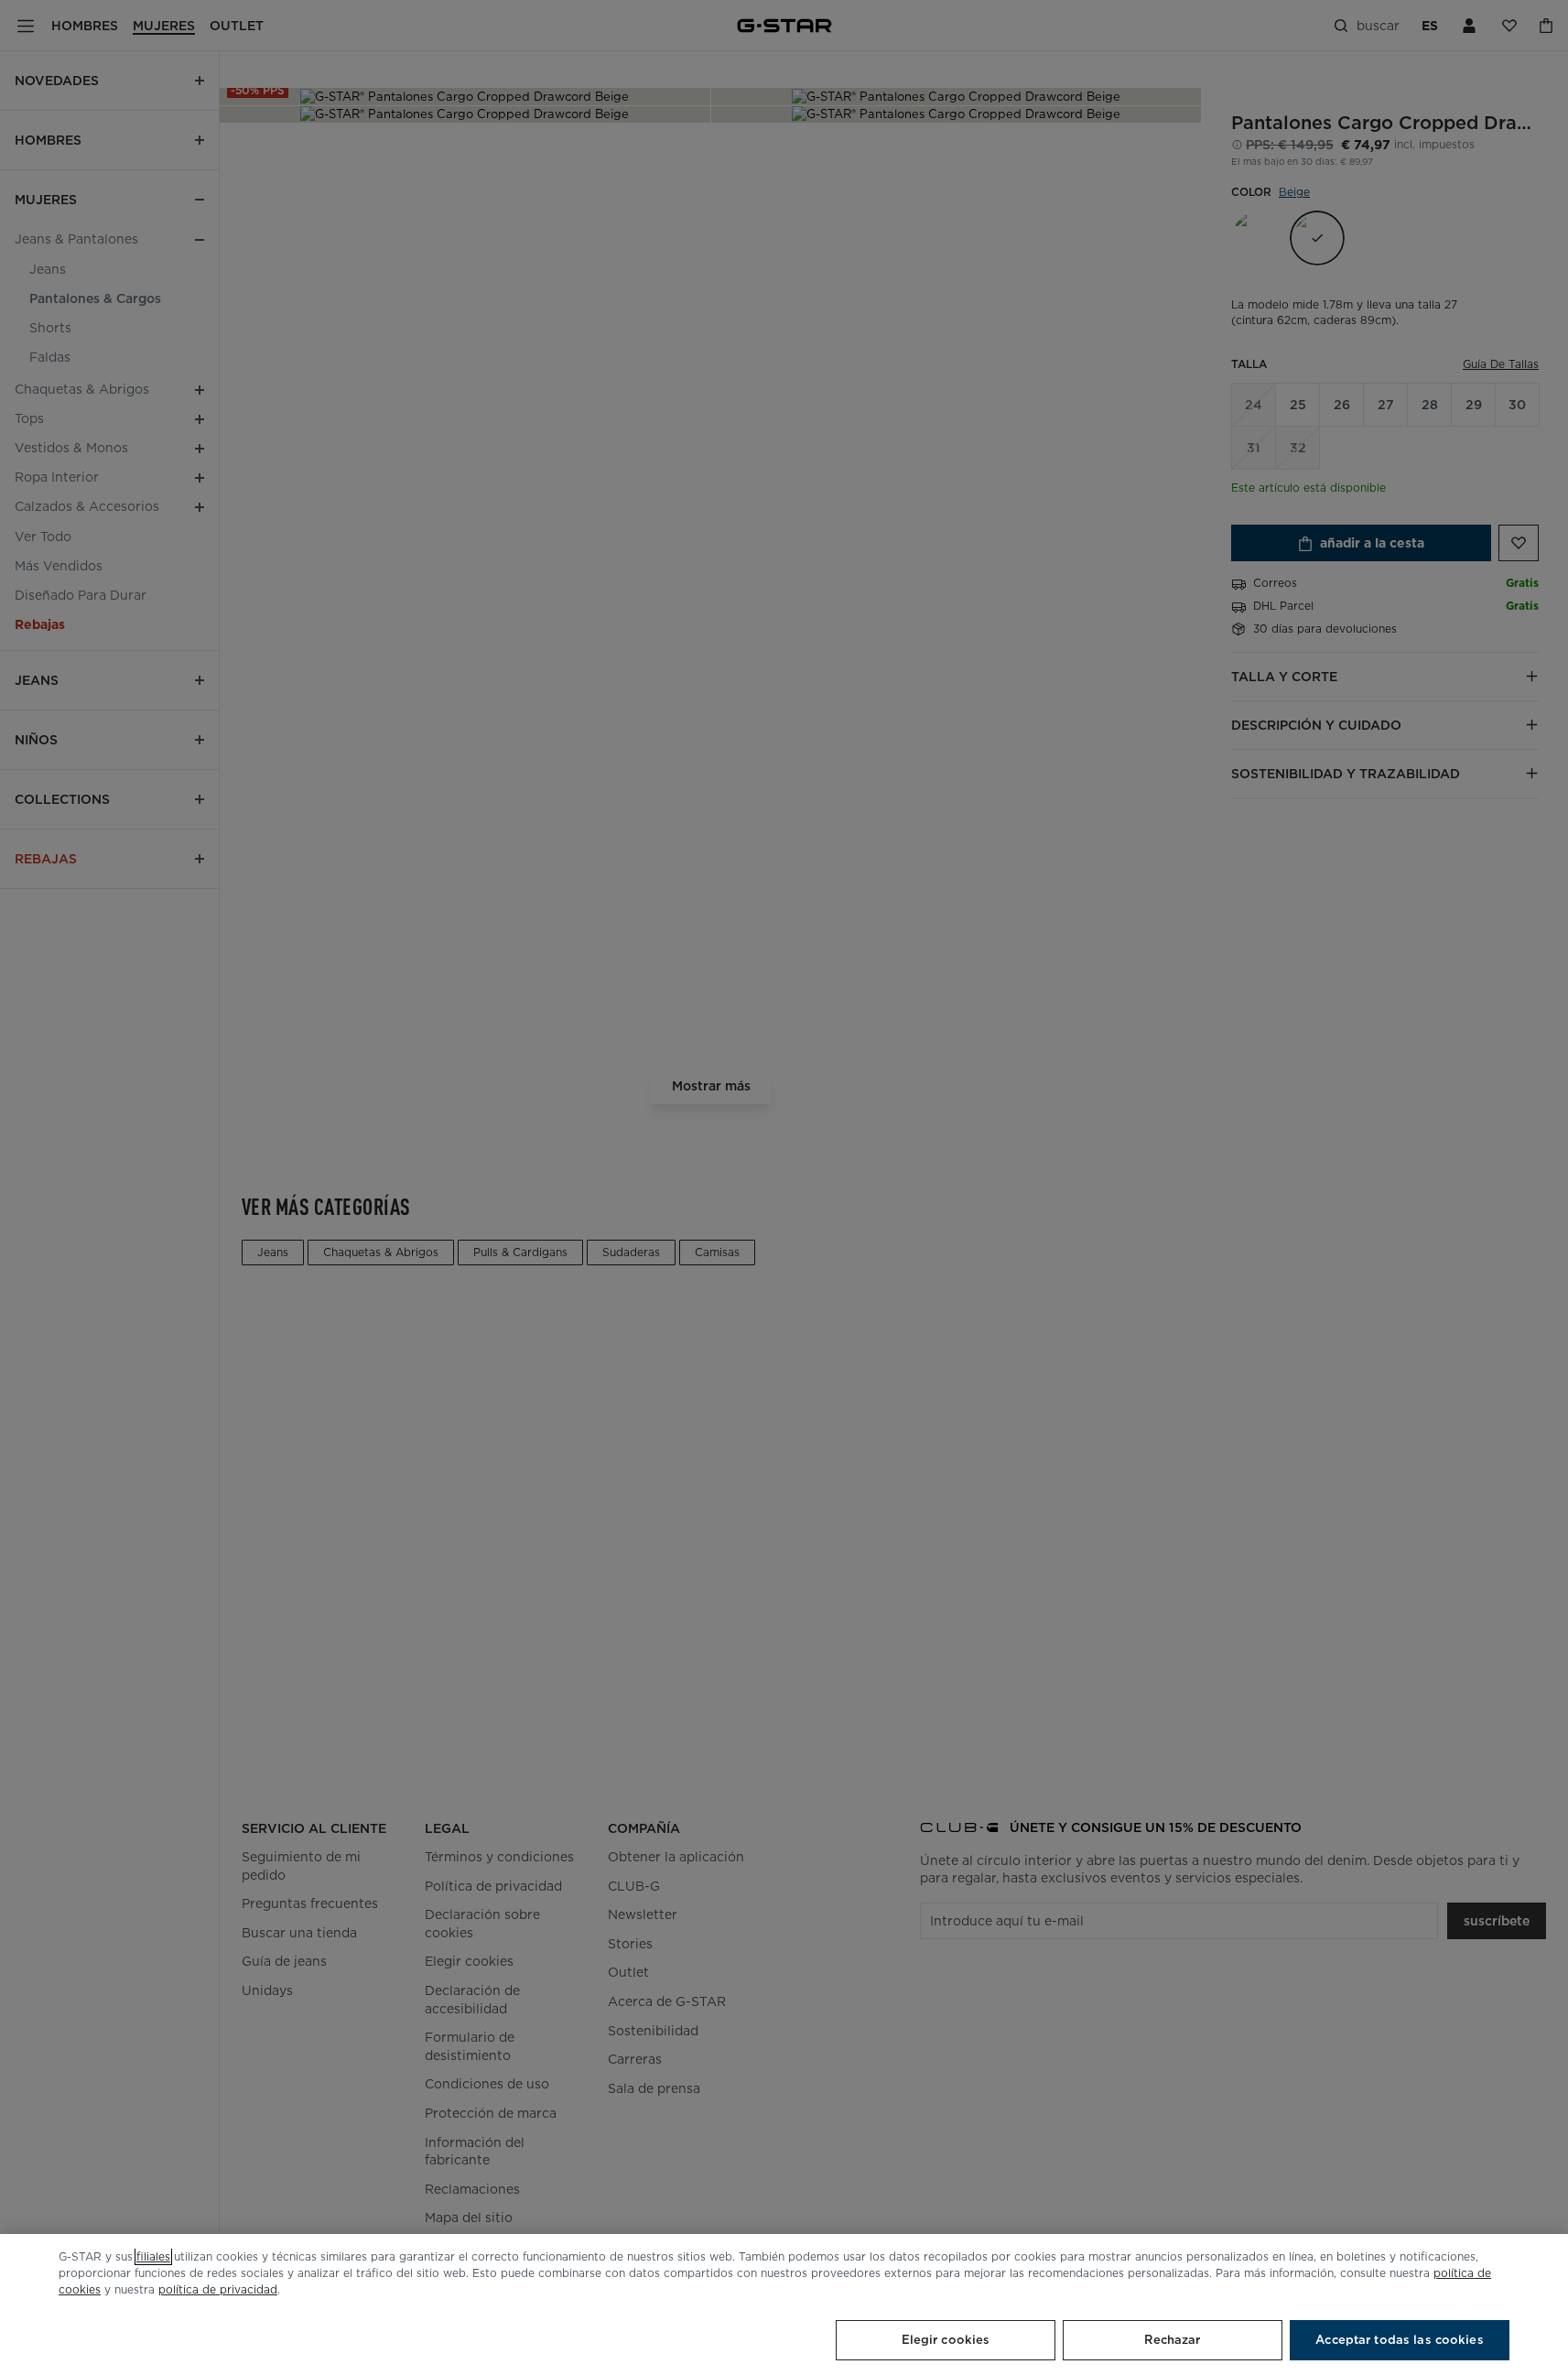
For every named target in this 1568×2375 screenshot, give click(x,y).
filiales (153, 2256)
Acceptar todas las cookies (1399, 2340)
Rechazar (1172, 2340)
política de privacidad (218, 2289)
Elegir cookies (946, 2340)
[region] (784, 2305)
